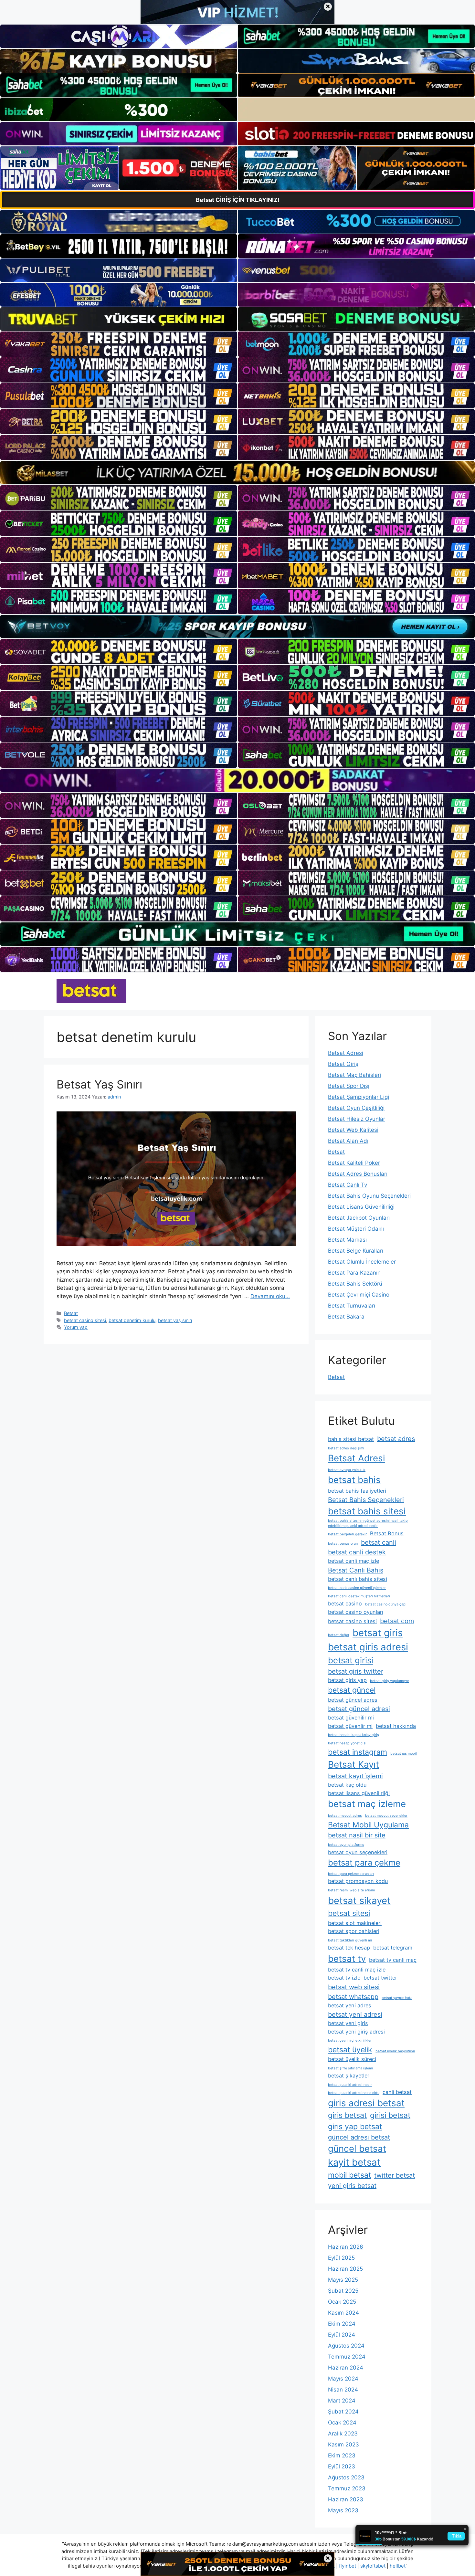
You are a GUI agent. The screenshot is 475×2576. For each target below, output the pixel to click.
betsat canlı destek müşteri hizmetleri (359, 1596)
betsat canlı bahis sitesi (358, 1579)
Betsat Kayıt (354, 1764)
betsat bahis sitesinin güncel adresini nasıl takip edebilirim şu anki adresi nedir (368, 1523)
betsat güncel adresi (359, 1709)
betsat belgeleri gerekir (347, 1534)
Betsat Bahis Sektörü (355, 1284)
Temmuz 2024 (347, 2357)
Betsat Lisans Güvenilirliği (361, 1207)
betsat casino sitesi (85, 1320)
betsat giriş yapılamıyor (390, 1681)
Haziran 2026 (346, 2247)
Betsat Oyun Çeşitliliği (356, 1108)
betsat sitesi (349, 1913)
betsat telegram (393, 1948)
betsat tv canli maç (393, 1960)
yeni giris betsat (352, 2186)
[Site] (119, 344)
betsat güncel (352, 1690)
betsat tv (347, 1959)
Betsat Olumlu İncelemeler (362, 1262)
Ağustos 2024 (346, 2346)
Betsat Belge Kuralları (356, 1251)
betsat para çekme (364, 1862)
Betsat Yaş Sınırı (99, 1084)
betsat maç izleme (367, 1804)
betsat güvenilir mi (351, 1718)
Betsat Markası (347, 1240)
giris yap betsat (355, 2127)
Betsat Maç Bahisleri (354, 1075)
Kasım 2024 (343, 2313)
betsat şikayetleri (349, 2076)
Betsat (71, 1313)
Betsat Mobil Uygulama (368, 1825)
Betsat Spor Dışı (349, 1086)
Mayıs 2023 (343, 2510)
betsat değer (339, 1635)
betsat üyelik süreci (352, 2059)
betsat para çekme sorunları (351, 1874)
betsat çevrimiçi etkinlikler (350, 2040)
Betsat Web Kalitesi (353, 1130)
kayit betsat (354, 2162)
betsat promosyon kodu (358, 1881)
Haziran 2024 (346, 2368)
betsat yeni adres (350, 2005)
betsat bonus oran (343, 1544)
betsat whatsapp (353, 1997)
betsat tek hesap (349, 1948)
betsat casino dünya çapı (386, 1604)
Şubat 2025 (343, 2291)
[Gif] (238, 473)
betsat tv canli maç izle (357, 1970)
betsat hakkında (396, 1726)
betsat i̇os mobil (404, 1754)
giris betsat (347, 2115)
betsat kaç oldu (347, 1785)
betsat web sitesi (354, 1987)
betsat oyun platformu (346, 1845)
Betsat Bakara (346, 1317)
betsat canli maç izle (354, 1561)
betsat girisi (351, 1660)
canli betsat (397, 2092)
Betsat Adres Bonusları (358, 1174)
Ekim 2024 (342, 2324)
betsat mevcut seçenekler (386, 1816)
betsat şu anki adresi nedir (350, 2085)
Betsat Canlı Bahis (356, 1570)
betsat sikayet (359, 1901)
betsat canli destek (357, 1552)
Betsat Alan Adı (348, 1141)
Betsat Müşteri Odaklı (356, 1229)
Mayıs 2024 (343, 2379)
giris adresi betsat (366, 2103)
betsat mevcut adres (345, 1816)
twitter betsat (395, 2175)
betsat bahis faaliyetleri (357, 1491)
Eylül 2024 (342, 2335)
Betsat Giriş (343, 1064)
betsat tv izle (344, 1978)
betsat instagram (358, 1752)
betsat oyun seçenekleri (358, 1852)
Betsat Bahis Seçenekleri (366, 1500)
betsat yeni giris (348, 2023)
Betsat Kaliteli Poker (354, 1163)
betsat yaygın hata (397, 1998)
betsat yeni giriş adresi (356, 2032)
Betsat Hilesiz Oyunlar (357, 1119)
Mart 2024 (342, 2401)
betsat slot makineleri (355, 1923)
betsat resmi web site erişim (351, 1890)
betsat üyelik (350, 2050)
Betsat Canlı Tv (348, 1185)
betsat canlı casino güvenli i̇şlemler (357, 1588)
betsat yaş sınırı (175, 1320)
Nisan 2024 (343, 2390)
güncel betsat (357, 2149)
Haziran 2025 (345, 2269)
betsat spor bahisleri (354, 1931)
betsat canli (379, 1542)
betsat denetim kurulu (132, 1320)
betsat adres (396, 1439)
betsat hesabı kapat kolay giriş (354, 1735)
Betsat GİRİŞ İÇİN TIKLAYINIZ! (238, 200)
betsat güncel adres (353, 1700)
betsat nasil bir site (357, 1835)
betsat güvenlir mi (350, 1726)
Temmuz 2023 (347, 2488)
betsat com (397, 1621)
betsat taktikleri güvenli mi (350, 1940)
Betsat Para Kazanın (354, 1273)
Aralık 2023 (343, 2434)
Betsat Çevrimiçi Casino (359, 1295)
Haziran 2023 (346, 2499)
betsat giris (378, 1633)
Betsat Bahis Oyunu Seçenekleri (369, 1196)
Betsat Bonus (387, 1533)
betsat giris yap (347, 1680)
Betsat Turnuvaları (352, 1306)
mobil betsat (349, 2175)
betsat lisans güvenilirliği (359, 1793)
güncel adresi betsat (359, 2137)
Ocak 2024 (342, 2423)
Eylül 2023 (342, 2466)
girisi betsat (390, 2115)
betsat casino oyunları (356, 1612)
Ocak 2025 (342, 2302)
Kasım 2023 (343, 2445)
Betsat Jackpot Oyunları (359, 1218)
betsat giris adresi (368, 1647)
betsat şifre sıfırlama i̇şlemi (350, 2068)
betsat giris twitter (356, 1671)
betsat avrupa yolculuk (347, 1470)
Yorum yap (76, 1327)
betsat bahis (354, 1480)
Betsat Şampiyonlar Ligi (359, 1097)
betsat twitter (380, 1978)
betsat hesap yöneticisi (347, 1743)
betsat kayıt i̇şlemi (355, 1776)
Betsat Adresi (346, 1053)
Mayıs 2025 (343, 2280)
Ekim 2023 (342, 2455)
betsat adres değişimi (346, 1448)
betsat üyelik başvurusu (395, 2051)
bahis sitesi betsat (351, 1439)
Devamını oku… (270, 1296)
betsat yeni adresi (355, 2014)
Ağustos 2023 (346, 2477)
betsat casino (345, 1603)
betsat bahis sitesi (367, 1511)
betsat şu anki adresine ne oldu (354, 2093)
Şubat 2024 (343, 2412)
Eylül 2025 (341, 2258)
